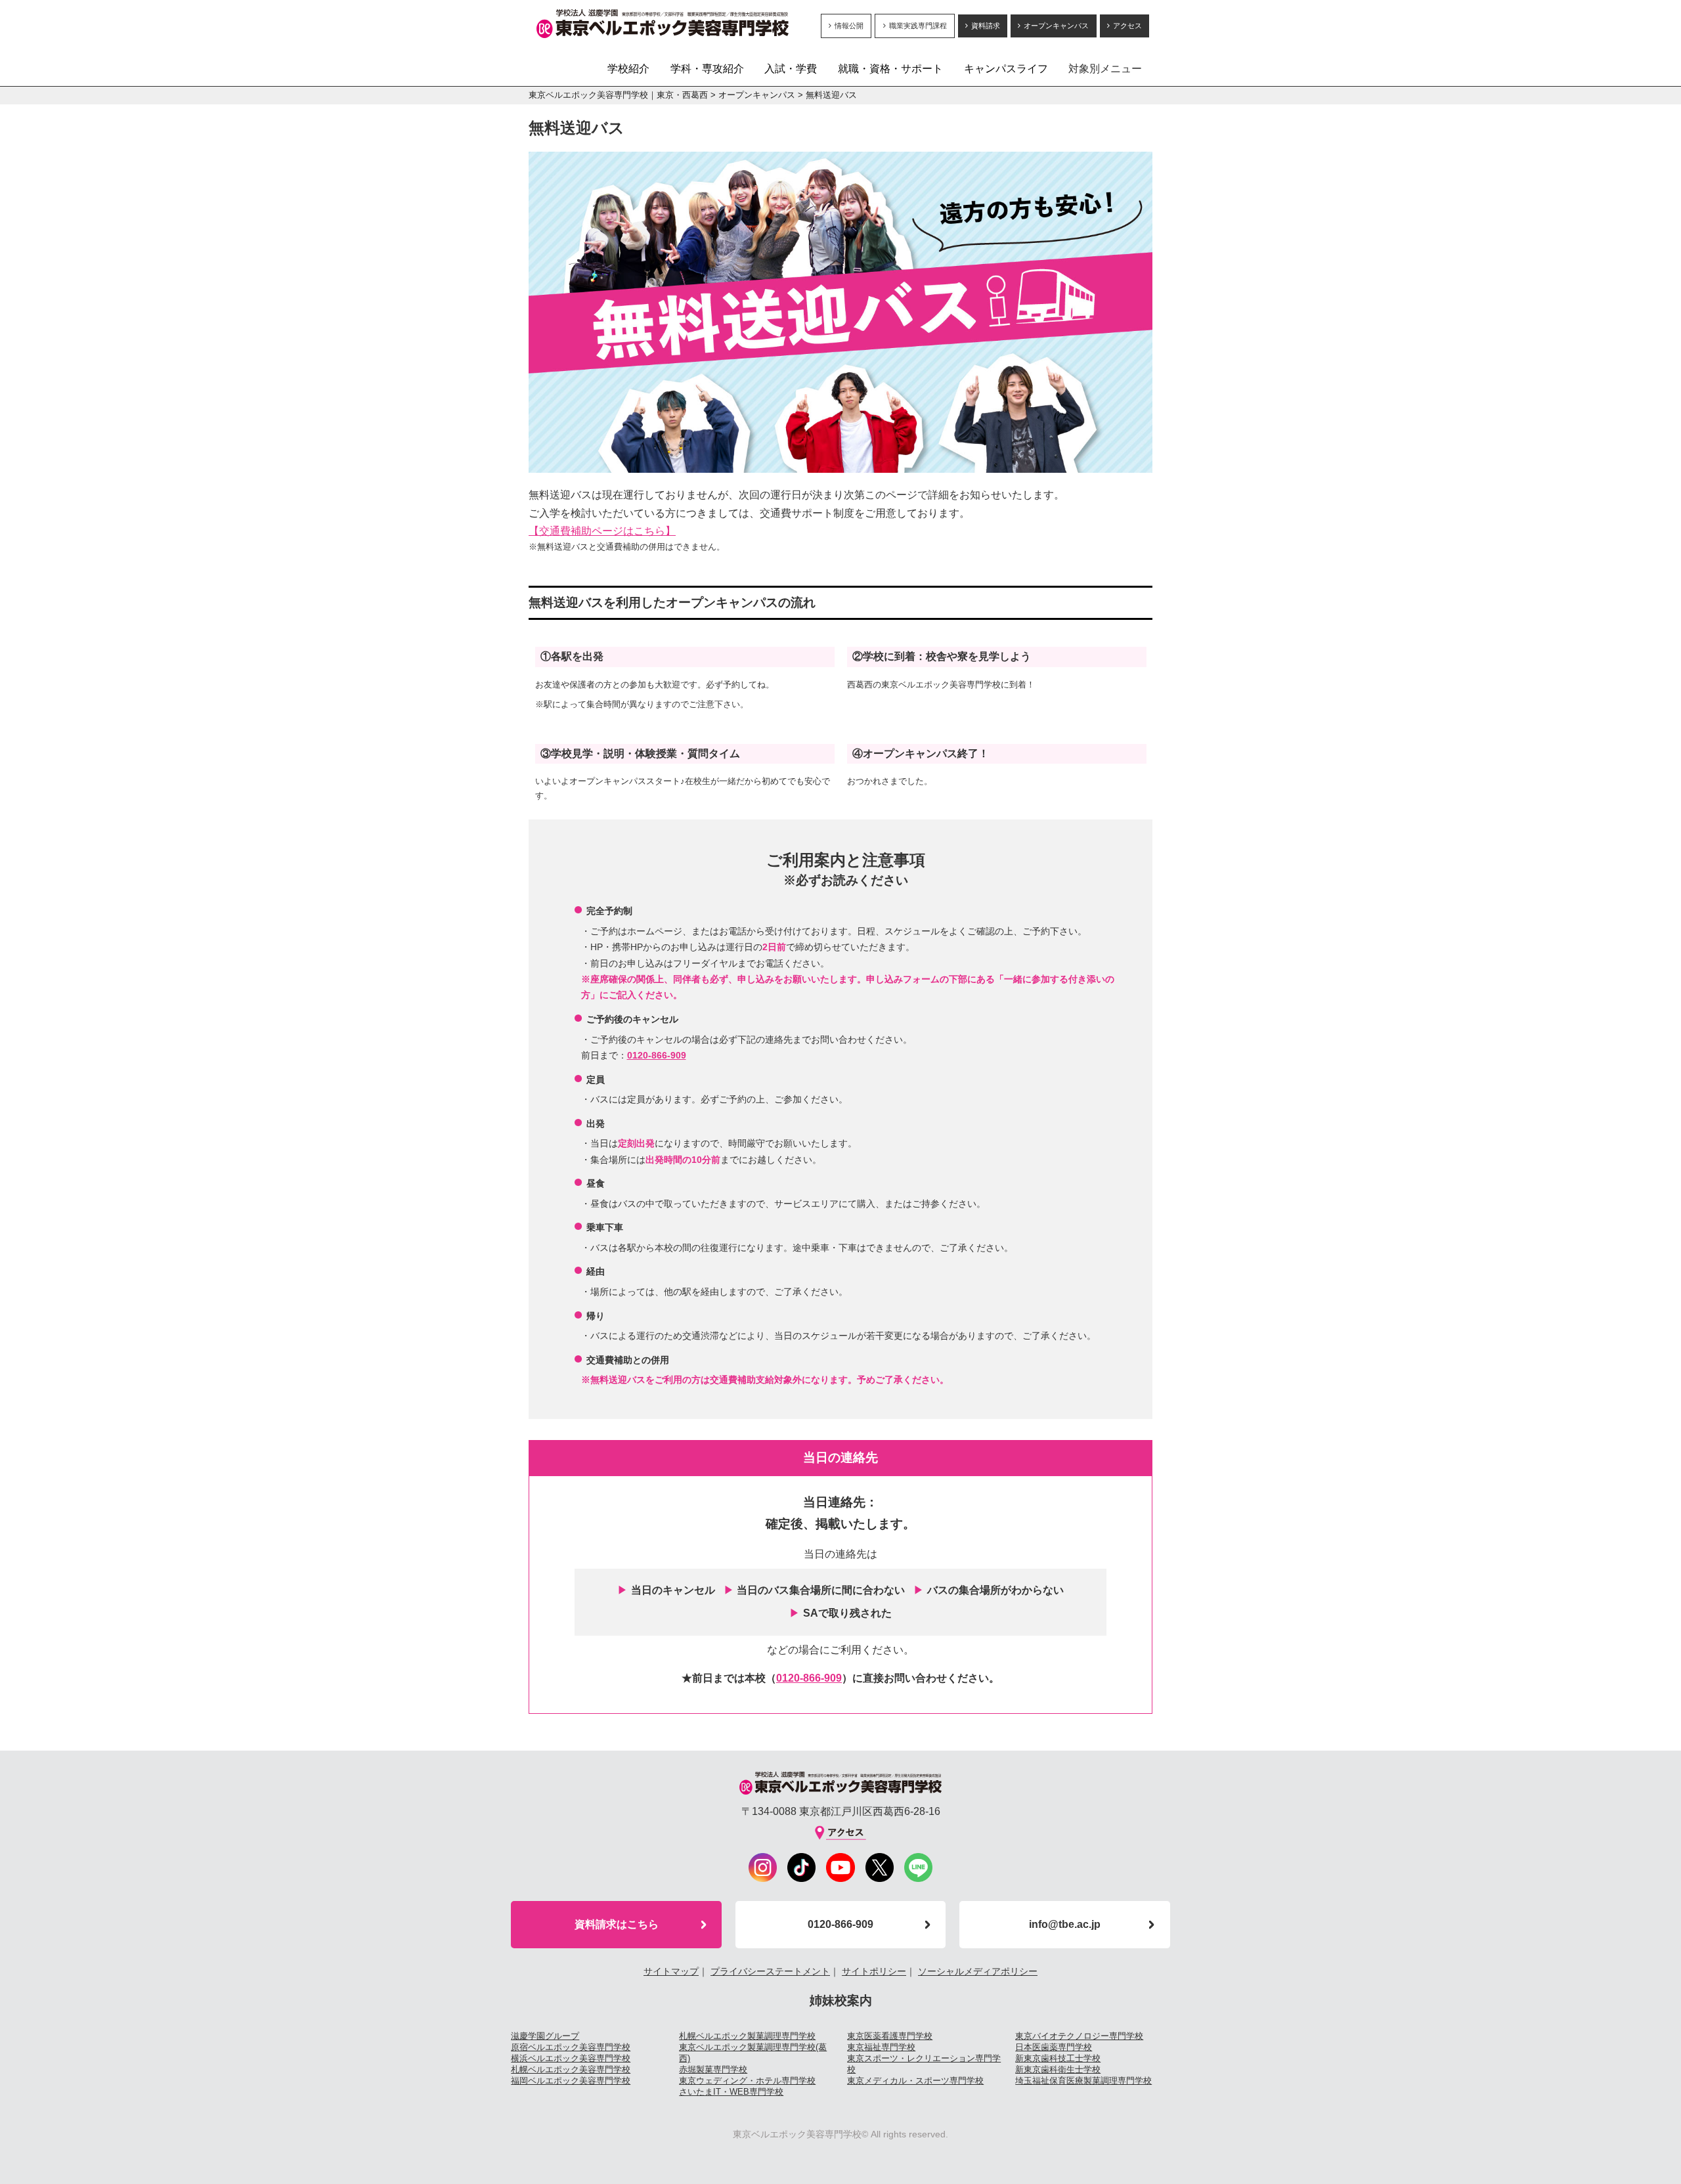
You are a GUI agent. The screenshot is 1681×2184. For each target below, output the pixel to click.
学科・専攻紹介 (707, 69)
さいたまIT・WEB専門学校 (731, 2092)
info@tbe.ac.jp (1065, 1924)
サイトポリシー (874, 1971)
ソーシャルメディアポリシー (978, 1971)
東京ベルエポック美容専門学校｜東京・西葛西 (618, 95)
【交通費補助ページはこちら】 (602, 531)
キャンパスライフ (1006, 69)
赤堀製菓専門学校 (713, 2069)
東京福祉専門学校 (881, 2047)
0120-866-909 (657, 1055)
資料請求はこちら (617, 1924)
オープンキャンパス (1056, 26)
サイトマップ (671, 1971)
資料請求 (986, 26)
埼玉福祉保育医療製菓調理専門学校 (1083, 2081)
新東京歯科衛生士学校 (1058, 2069)
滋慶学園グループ (545, 2036)
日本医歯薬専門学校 (1054, 2047)
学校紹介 (628, 69)
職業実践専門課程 (918, 26)
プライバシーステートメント (770, 1971)
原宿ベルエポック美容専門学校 (571, 2047)
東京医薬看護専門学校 (890, 2036)
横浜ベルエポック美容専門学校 (571, 2058)
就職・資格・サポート (890, 69)
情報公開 (849, 26)
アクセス (1127, 26)
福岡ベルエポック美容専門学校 (571, 2081)
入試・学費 (791, 69)
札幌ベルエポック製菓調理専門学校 (747, 2036)
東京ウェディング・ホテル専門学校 (747, 2081)
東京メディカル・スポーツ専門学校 (915, 2081)
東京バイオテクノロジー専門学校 (1079, 2036)
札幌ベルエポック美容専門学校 (571, 2069)
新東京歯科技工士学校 (1058, 2058)
